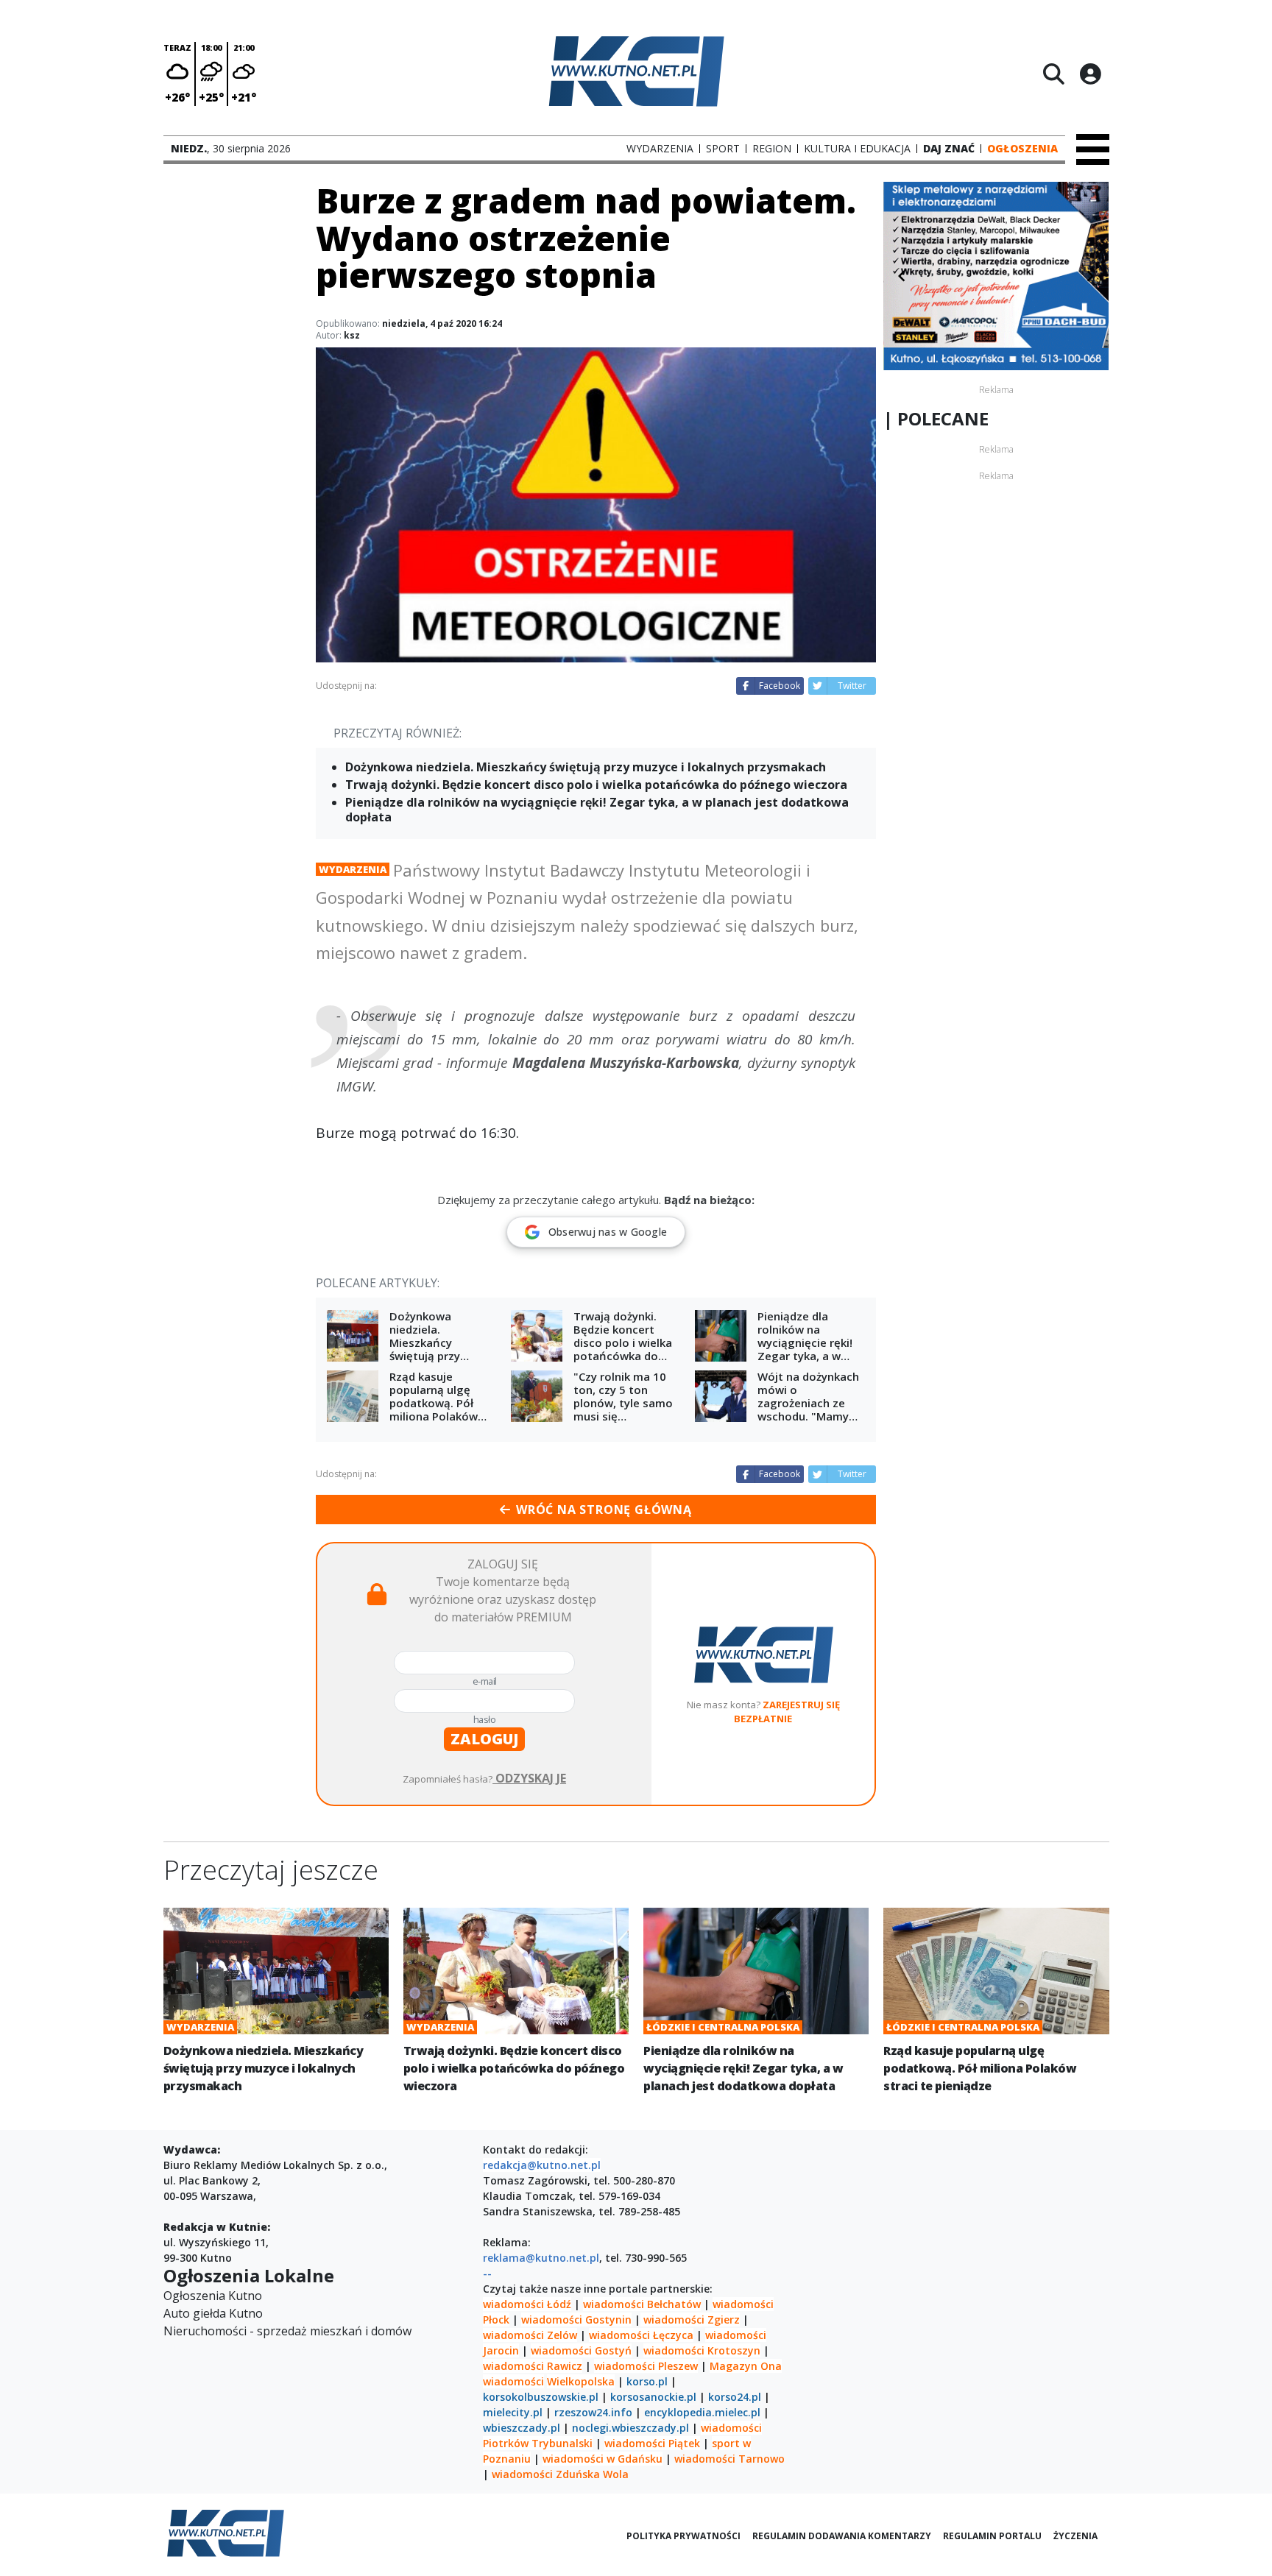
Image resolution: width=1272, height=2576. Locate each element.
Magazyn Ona (746, 2366)
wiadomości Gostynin (576, 2320)
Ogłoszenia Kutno (213, 2296)
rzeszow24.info (593, 2412)
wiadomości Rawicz (533, 2366)
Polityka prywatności (683, 2536)
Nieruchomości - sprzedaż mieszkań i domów (287, 2331)
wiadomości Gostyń (581, 2350)
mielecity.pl (513, 2412)
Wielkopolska (581, 2381)
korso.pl (647, 2381)
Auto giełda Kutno (213, 2313)
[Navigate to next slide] (1090, 276)
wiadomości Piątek (652, 2443)
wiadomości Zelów (530, 2335)
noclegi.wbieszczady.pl (630, 2428)
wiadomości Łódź (527, 2304)
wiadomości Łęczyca (641, 2335)
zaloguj (484, 1739)
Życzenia (1075, 2536)
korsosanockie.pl (653, 2397)
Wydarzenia (353, 869)
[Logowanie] (1090, 74)
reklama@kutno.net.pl (541, 2258)
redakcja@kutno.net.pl (542, 2165)
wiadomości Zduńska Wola (560, 2474)
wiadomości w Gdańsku (603, 2459)
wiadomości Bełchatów (642, 2304)
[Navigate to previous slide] (902, 276)
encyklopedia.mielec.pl (702, 2412)
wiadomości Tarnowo (729, 2459)
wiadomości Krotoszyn (702, 2350)
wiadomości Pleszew (646, 2366)
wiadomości (513, 2381)
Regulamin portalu (992, 2536)
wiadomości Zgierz (690, 2320)
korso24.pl (735, 2397)
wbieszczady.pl (522, 2428)
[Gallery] (996, 276)
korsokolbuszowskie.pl (541, 2397)
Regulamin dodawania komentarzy (842, 2536)
